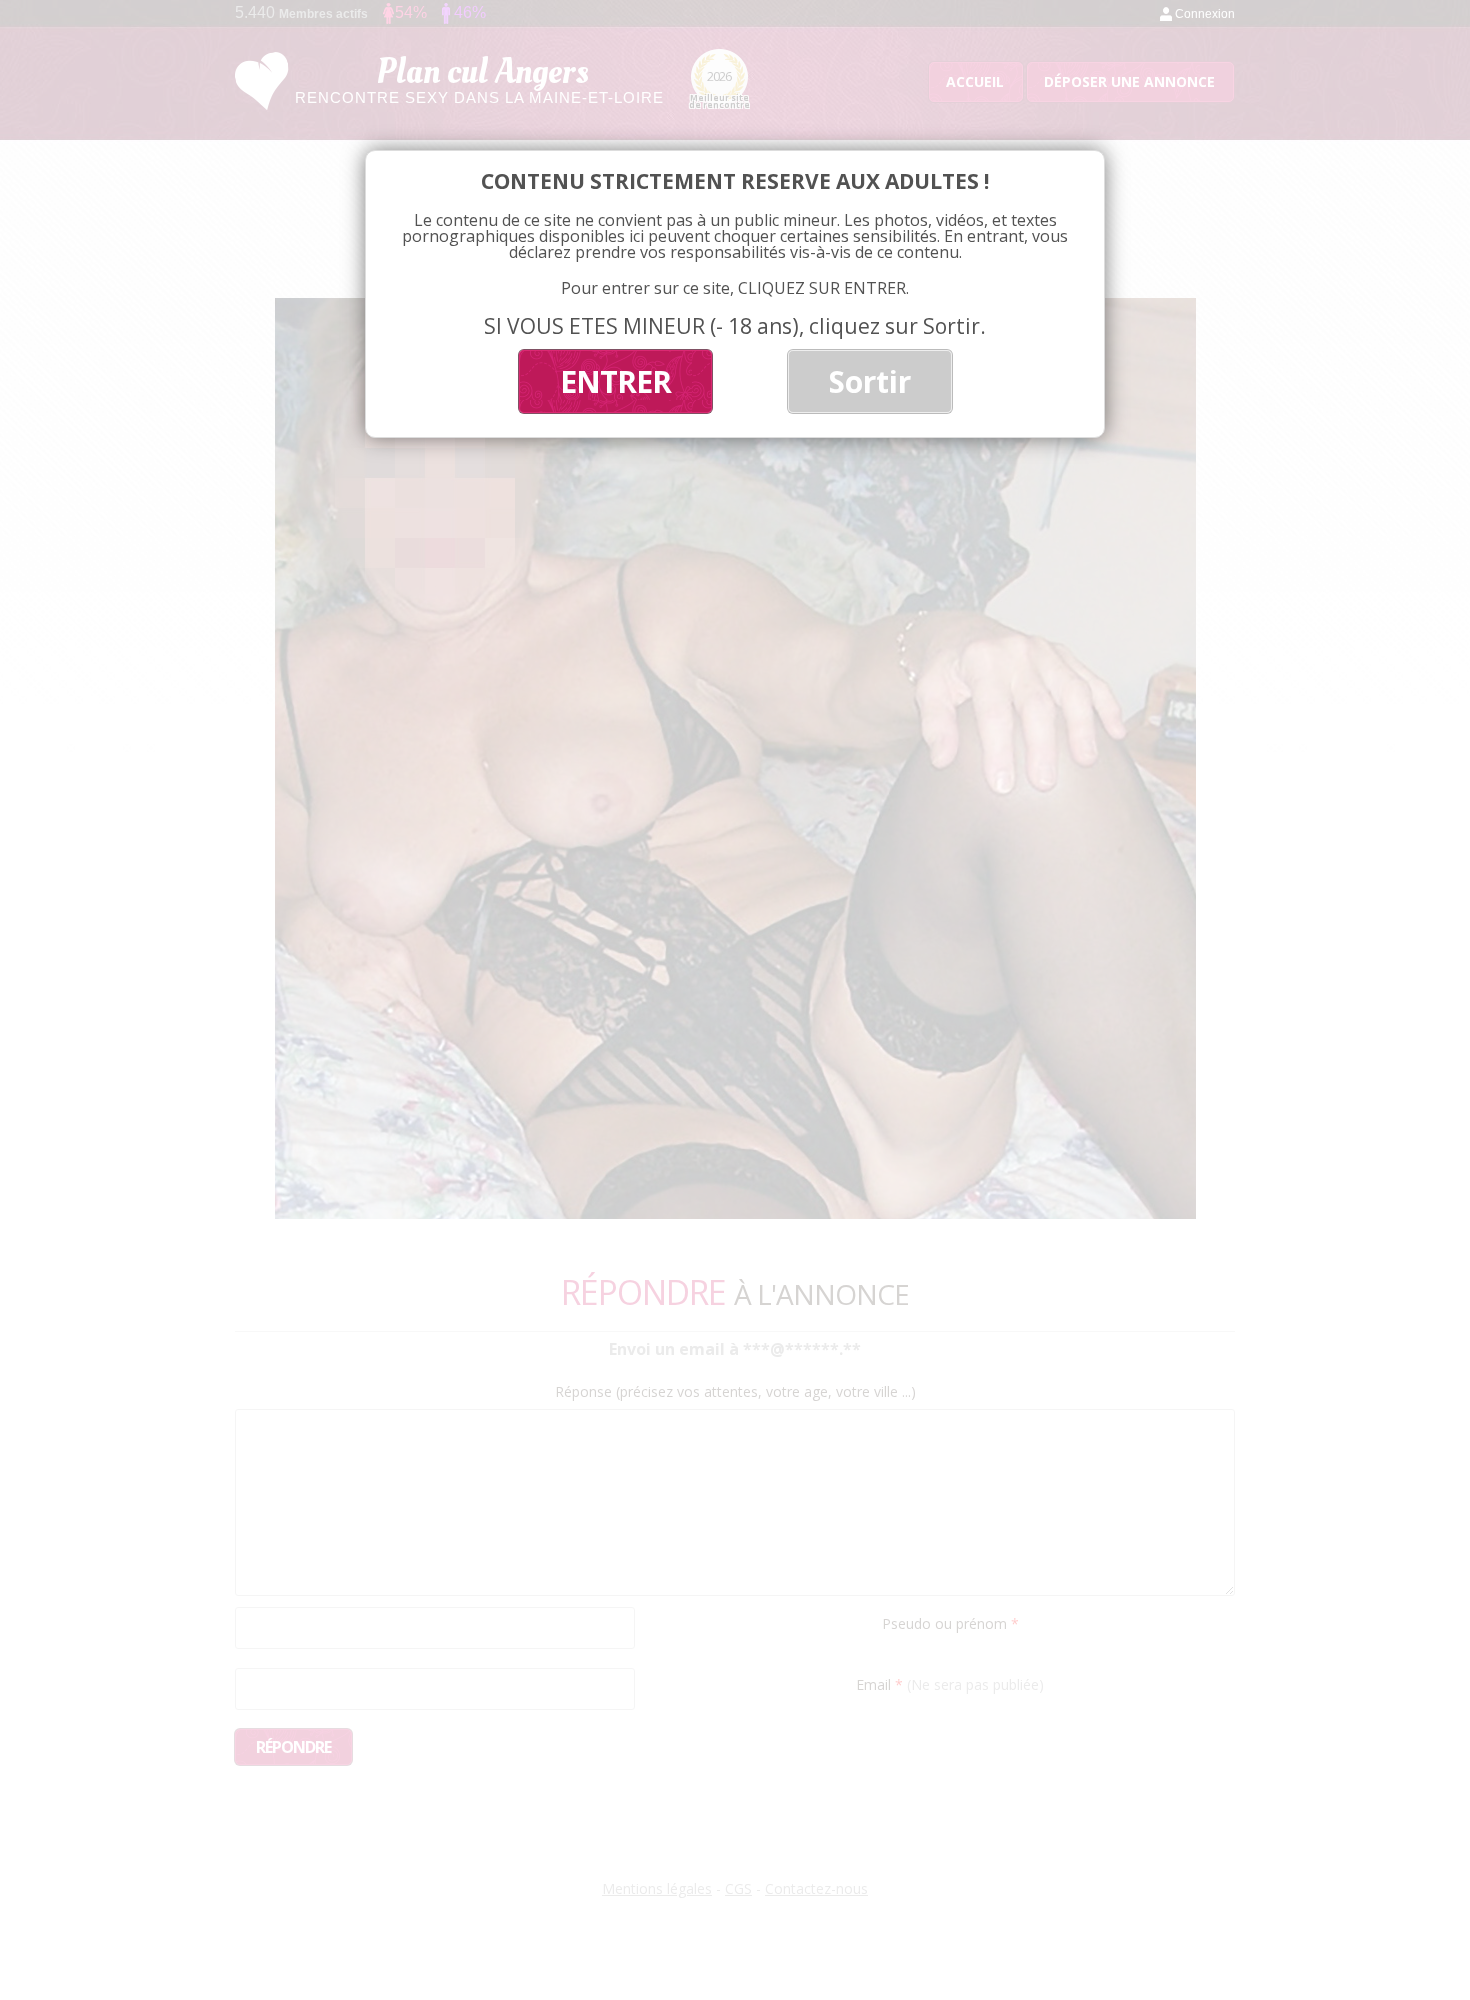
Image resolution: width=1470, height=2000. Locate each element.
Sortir (870, 381)
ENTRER (615, 381)
